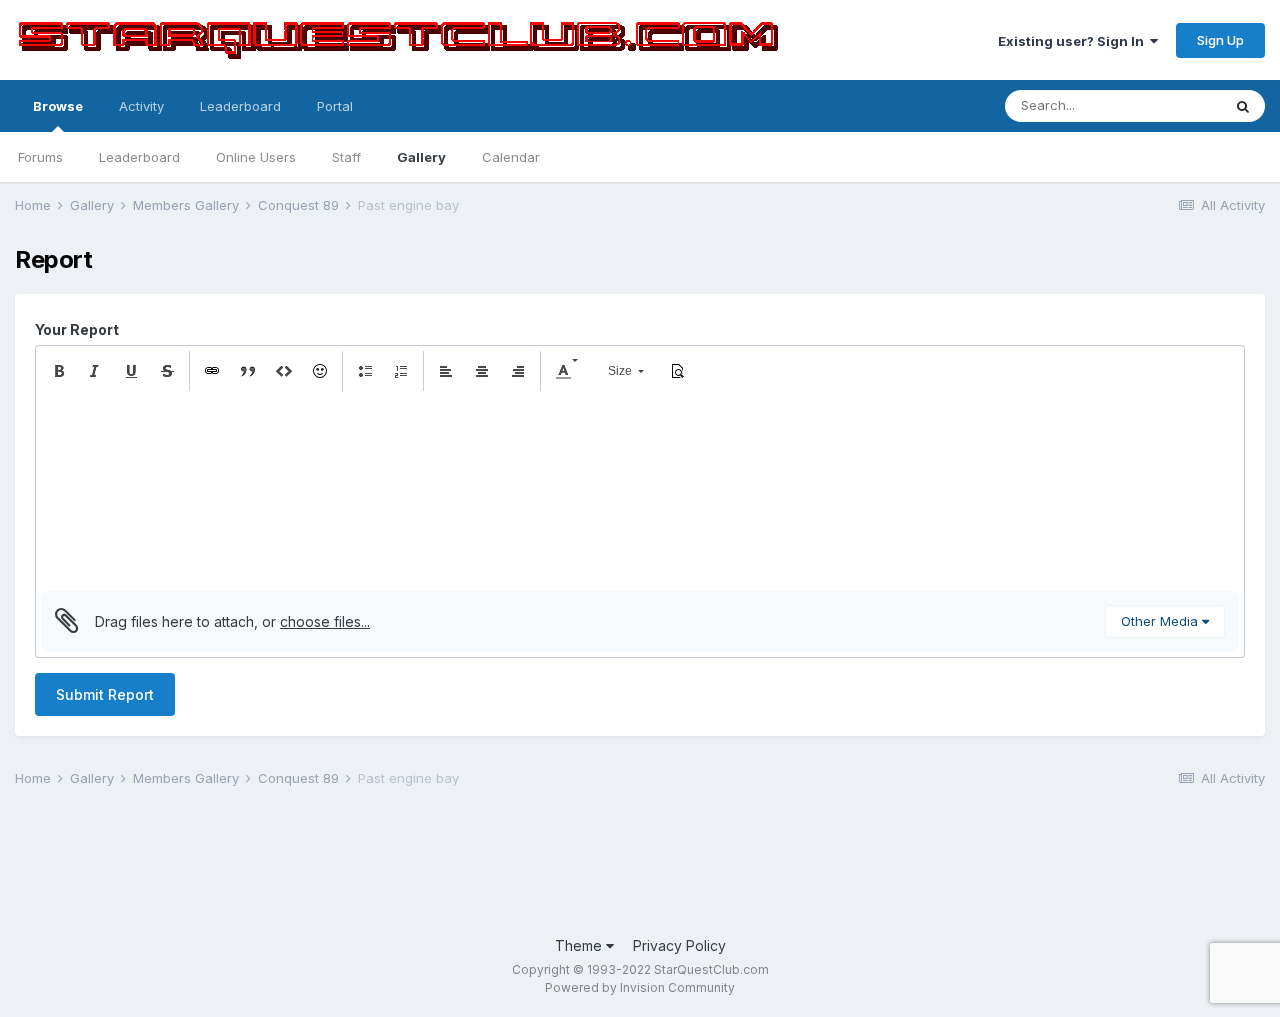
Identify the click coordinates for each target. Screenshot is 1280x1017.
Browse (58, 106)
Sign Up (1220, 40)
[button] (59, 371)
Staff (346, 157)
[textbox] (640, 491)
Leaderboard (139, 157)
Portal (335, 106)
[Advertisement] (379, 864)
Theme (580, 945)
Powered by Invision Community (640, 987)
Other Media (1161, 621)
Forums (40, 157)
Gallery (421, 157)
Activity (141, 106)
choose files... (325, 621)
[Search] (1243, 106)
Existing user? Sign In (1074, 41)
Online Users (256, 157)
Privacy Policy (679, 945)
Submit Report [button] (105, 694)
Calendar (511, 157)
